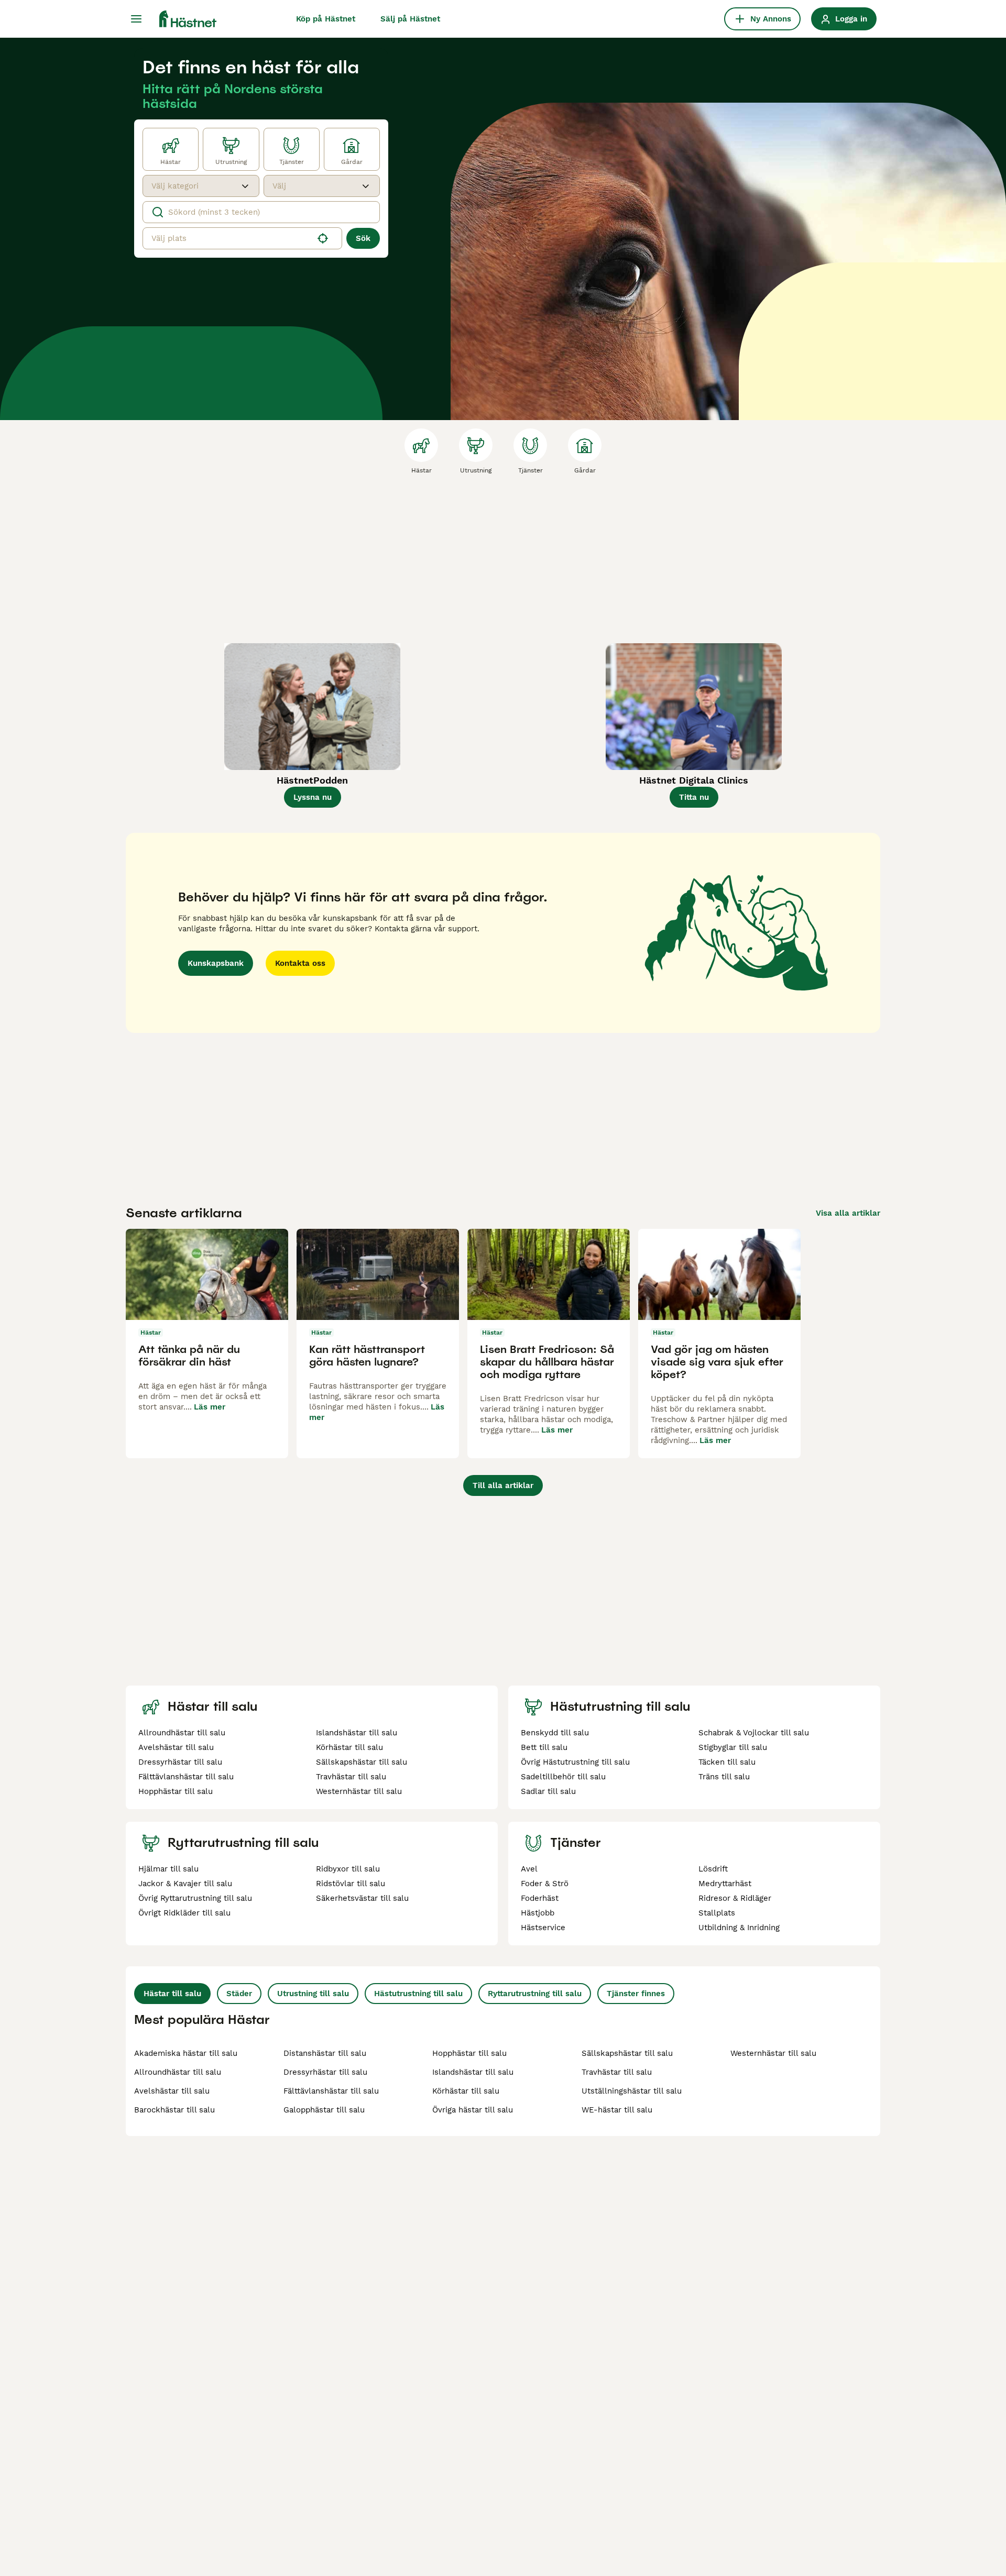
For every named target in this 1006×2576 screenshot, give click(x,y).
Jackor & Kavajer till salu (185, 1884)
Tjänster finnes (636, 1994)
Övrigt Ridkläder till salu (184, 1913)
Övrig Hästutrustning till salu (575, 1762)
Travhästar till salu (351, 1777)
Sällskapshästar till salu (362, 1762)
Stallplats (717, 1913)
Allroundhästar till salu (182, 1733)
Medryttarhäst (725, 1884)
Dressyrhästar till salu (180, 1762)
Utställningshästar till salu (632, 2091)
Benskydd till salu (555, 1733)
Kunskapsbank (216, 963)
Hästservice (543, 1928)
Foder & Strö (545, 1884)
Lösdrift (713, 1869)
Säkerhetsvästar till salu (362, 1898)
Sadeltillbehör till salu (563, 1777)
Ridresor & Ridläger (735, 1898)
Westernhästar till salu (359, 1791)
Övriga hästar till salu (473, 2110)
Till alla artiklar (503, 1485)
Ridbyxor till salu (348, 1869)
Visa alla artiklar (848, 1213)
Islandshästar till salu (357, 1733)
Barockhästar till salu (174, 2110)
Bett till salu (544, 1747)
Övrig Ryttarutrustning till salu (195, 1898)
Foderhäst (540, 1898)
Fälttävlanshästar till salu (186, 1777)
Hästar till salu (172, 1994)
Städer (239, 1994)
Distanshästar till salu (325, 2053)
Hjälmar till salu (168, 1869)
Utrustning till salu (313, 1994)
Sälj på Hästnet (410, 19)
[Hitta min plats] (323, 238)
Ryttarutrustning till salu (535, 1994)
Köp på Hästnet (326, 19)
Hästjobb (538, 1913)
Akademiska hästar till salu (186, 2053)
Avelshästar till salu (176, 1747)
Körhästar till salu (349, 1747)
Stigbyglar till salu (733, 1747)
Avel (529, 1869)
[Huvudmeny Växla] (136, 19)
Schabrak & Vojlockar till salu (754, 1733)
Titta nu (694, 797)
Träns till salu (724, 1777)
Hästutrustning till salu (418, 1994)
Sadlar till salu (548, 1791)
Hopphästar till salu (176, 1791)
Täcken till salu (727, 1762)
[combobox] (192, 186)
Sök (363, 238)
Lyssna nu (313, 797)
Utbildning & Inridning (739, 1928)
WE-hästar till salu (617, 2110)
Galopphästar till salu (324, 2110)
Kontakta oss (300, 963)
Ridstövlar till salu (351, 1884)
